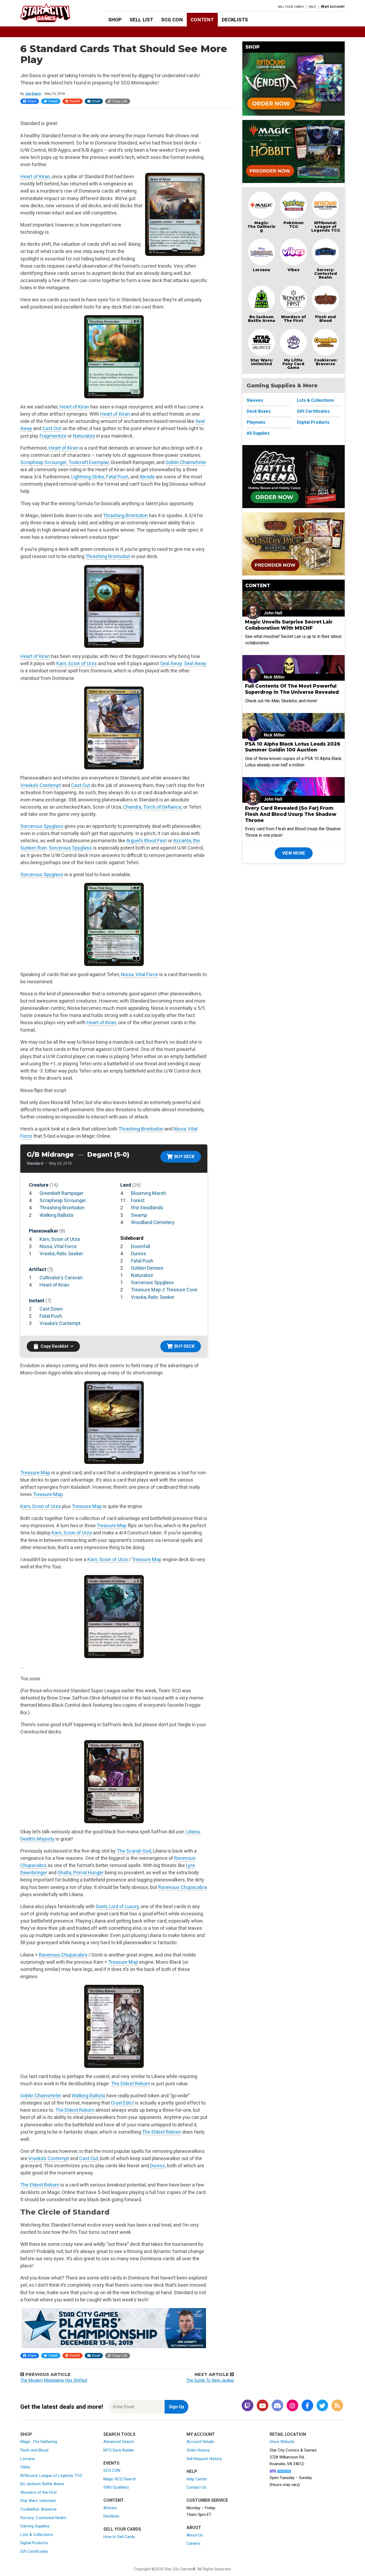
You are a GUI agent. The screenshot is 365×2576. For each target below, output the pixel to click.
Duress (139, 1254)
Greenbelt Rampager (62, 1193)
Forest (138, 1200)
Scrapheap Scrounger (43, 462)
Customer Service (207, 2500)
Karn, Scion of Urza (77, 663)
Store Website (282, 2442)
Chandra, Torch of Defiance (152, 807)
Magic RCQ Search (120, 2479)
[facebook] (307, 2406)
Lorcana (261, 270)
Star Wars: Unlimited (262, 362)
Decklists (235, 20)
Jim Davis (33, 94)
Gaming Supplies (35, 2526)
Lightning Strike (88, 477)
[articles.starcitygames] (337, 2406)
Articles (110, 2508)
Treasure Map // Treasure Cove (164, 1290)
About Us (195, 2535)
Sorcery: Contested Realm (326, 274)
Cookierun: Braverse (326, 362)
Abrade (147, 477)
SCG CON (172, 20)
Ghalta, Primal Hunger (81, 1872)
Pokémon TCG (294, 225)
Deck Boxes (259, 411)
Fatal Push (117, 477)
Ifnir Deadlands (147, 1208)
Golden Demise (147, 1268)
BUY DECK (184, 1157)
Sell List (141, 20)
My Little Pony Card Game (293, 364)
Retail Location (288, 2434)
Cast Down (51, 1309)
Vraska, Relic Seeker (61, 1254)
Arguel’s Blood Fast (147, 841)
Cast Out (52, 428)
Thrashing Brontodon (125, 515)
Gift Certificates (313, 411)
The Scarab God (134, 1851)
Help (312, 7)
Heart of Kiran (35, 176)
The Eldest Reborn (131, 2084)
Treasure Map (35, 1473)
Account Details (200, 2442)
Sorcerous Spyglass (42, 826)
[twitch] (247, 2406)
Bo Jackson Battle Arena (262, 319)
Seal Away (171, 663)
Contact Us (196, 2487)
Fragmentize (53, 436)
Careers (193, 2543)
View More (294, 853)
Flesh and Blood (325, 319)
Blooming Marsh (148, 1193)
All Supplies (258, 433)
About (194, 2528)
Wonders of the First (38, 2492)
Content (202, 20)
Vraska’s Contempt (41, 785)
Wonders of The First (293, 319)
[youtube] (262, 2406)
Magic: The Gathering (261, 227)
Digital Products (313, 422)
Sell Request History (204, 2459)
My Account (201, 2434)
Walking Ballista (56, 1215)
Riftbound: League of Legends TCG (326, 227)
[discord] (277, 2406)
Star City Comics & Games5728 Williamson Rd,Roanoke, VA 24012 (293, 2457)
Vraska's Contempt (60, 1323)
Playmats (256, 422)
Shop (115, 20)
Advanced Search (119, 2442)
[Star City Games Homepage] (54, 13)
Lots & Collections (315, 400)
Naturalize (84, 436)
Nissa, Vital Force (140, 974)
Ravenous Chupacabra (183, 1887)
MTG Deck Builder (119, 2450)
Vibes (294, 270)
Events (111, 2463)
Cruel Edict (122, 2103)
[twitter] (322, 2406)
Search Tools (119, 2434)
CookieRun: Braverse (38, 2509)
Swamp (139, 1215)
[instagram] (292, 2406)
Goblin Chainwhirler (186, 462)
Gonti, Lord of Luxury (117, 1906)
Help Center (197, 2479)
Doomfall (141, 1246)
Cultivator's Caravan (61, 1278)
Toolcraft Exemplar (89, 462)
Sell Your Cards (291, 7)
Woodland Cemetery (153, 1222)
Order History (198, 2450)
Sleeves (255, 400)
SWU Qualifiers (116, 2487)
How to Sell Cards (119, 2537)
